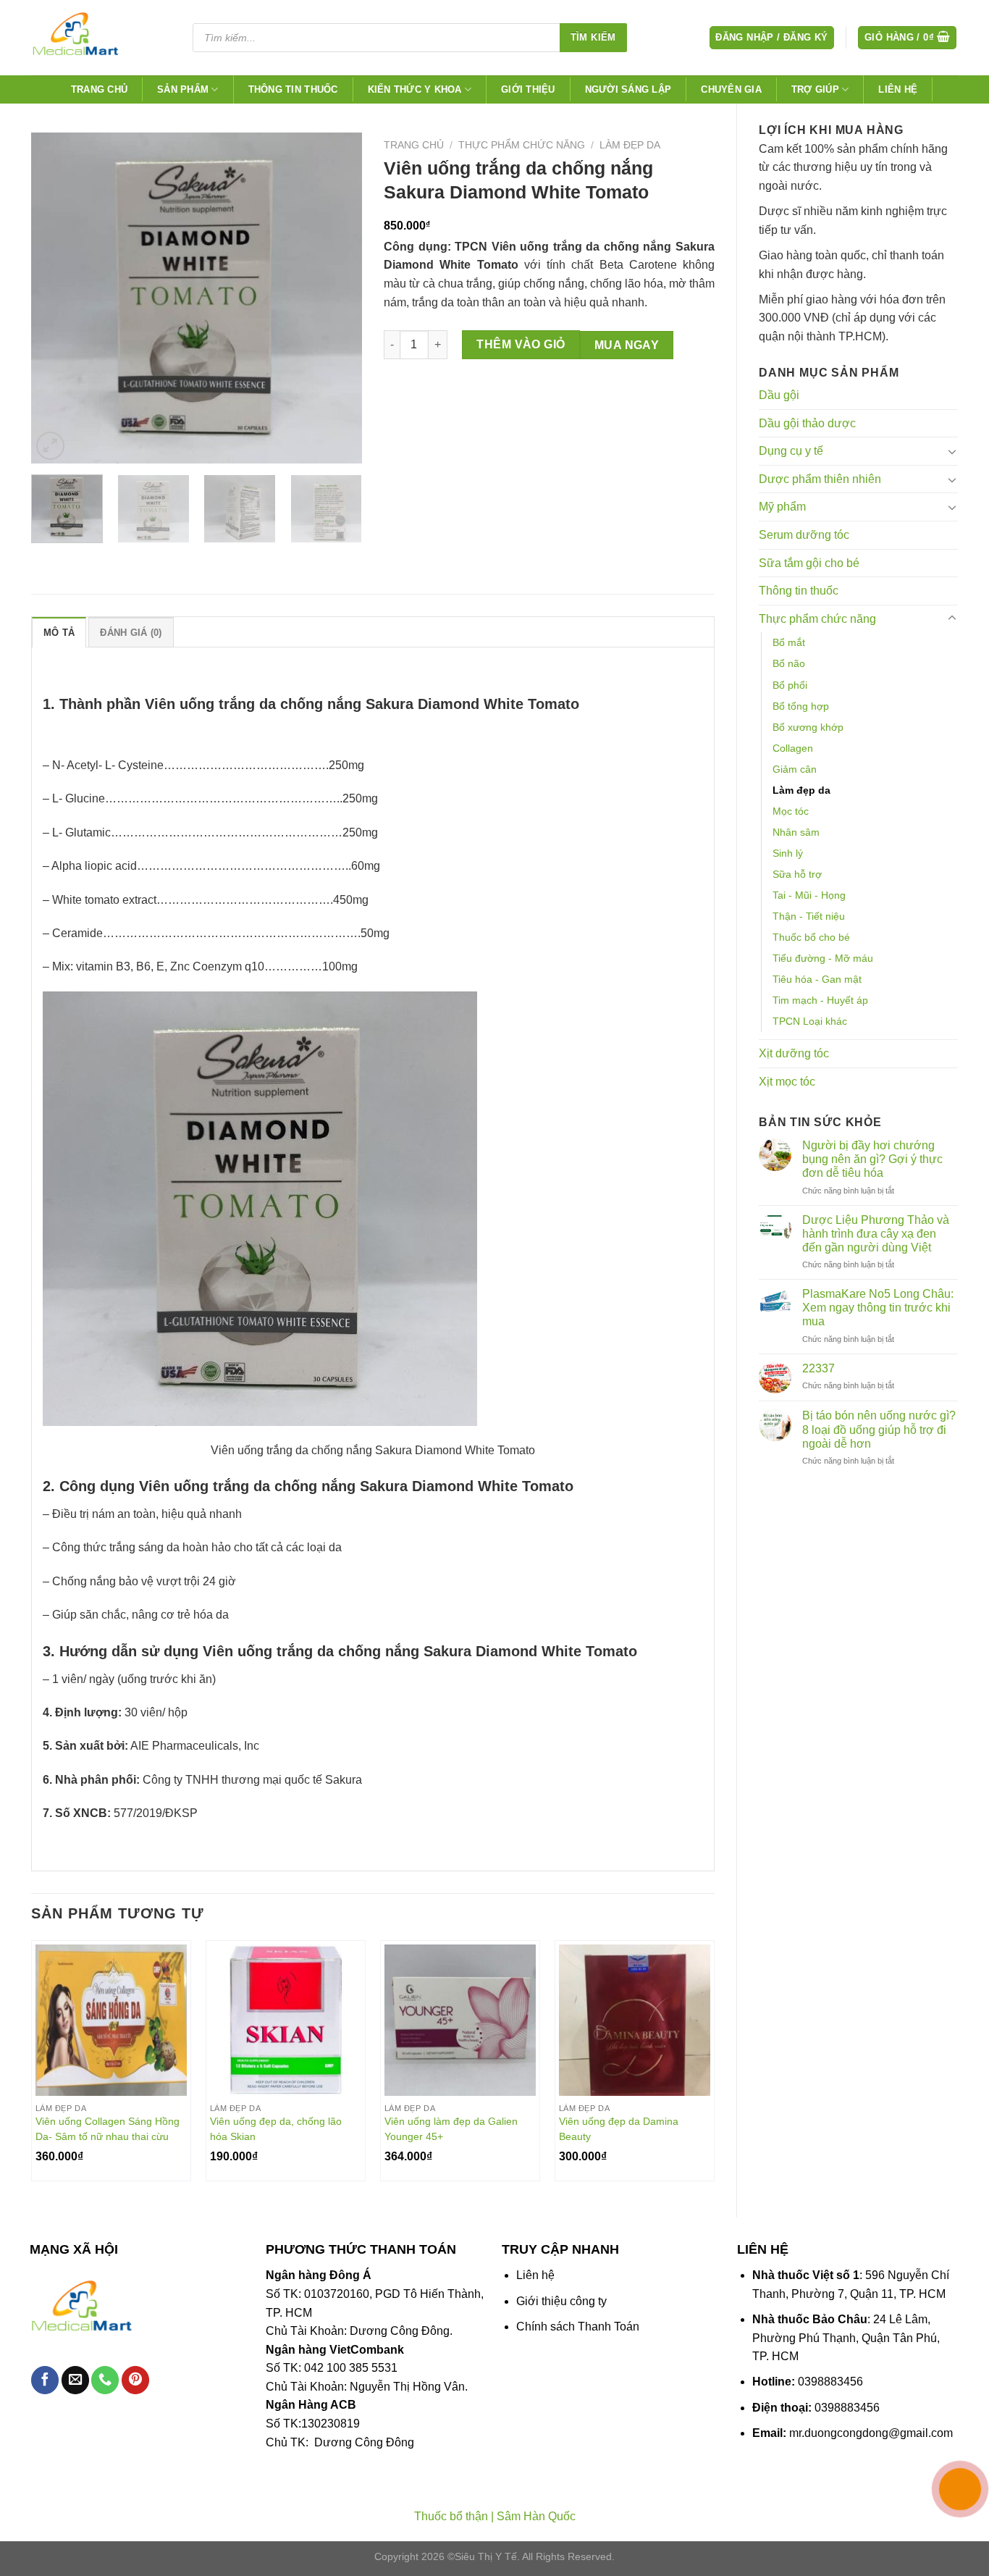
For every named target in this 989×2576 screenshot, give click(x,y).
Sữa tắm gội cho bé (809, 563)
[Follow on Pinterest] (135, 2380)
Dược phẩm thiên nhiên (820, 479)
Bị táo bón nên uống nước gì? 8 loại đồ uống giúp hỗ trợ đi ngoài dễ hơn (879, 1429)
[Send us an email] (75, 2380)
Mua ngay (627, 345)
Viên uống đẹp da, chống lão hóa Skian (276, 2129)
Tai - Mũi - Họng (809, 895)
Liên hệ (898, 89)
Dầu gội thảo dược (807, 423)
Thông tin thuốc (293, 89)
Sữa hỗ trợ (797, 874)
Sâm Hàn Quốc (536, 2516)
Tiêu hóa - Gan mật (817, 979)
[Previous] (56, 298)
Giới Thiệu (528, 89)
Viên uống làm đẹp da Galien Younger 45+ (451, 2129)
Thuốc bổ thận (451, 2516)
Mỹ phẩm (782, 507)
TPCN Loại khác (810, 1021)
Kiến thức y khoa (415, 89)
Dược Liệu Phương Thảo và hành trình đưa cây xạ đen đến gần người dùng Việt (876, 1234)
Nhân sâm (796, 832)
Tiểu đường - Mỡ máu (823, 958)
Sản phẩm (183, 89)
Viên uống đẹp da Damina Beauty (619, 2129)
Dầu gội (779, 395)
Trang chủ (99, 89)
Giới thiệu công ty (561, 2301)
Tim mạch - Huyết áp (820, 1000)
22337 (818, 1368)
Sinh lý (788, 853)
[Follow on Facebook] (45, 2380)
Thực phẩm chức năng (817, 619)
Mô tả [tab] (59, 633)
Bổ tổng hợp (801, 706)
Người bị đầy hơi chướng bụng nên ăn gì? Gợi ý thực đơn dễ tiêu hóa (872, 1159)
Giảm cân (795, 769)
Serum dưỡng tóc (804, 535)
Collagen (793, 748)
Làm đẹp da (801, 790)
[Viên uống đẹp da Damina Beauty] (635, 2020)
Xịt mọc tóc (787, 1082)
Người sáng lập (628, 89)
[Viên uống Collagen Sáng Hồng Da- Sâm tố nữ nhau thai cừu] (111, 2020)
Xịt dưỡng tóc (794, 1053)
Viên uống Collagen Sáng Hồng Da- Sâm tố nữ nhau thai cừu (108, 2129)
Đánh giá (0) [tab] (131, 633)
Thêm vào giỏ (521, 344)
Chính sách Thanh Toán (578, 2327)
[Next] (337, 298)
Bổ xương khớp (808, 727)
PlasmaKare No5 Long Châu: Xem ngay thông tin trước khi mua (878, 1308)
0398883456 (830, 2382)
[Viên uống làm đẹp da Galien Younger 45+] (460, 2020)
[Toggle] (952, 451)
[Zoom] (50, 446)
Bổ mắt (789, 642)
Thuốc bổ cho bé (811, 937)
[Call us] (105, 2380)
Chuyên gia (731, 89)
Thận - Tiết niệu (809, 916)
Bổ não (789, 663)
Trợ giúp (815, 89)
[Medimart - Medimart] (99, 38)
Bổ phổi (790, 685)
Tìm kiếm (593, 37)
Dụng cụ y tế (791, 451)
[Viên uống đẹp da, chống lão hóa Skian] (286, 2020)
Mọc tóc (791, 811)
